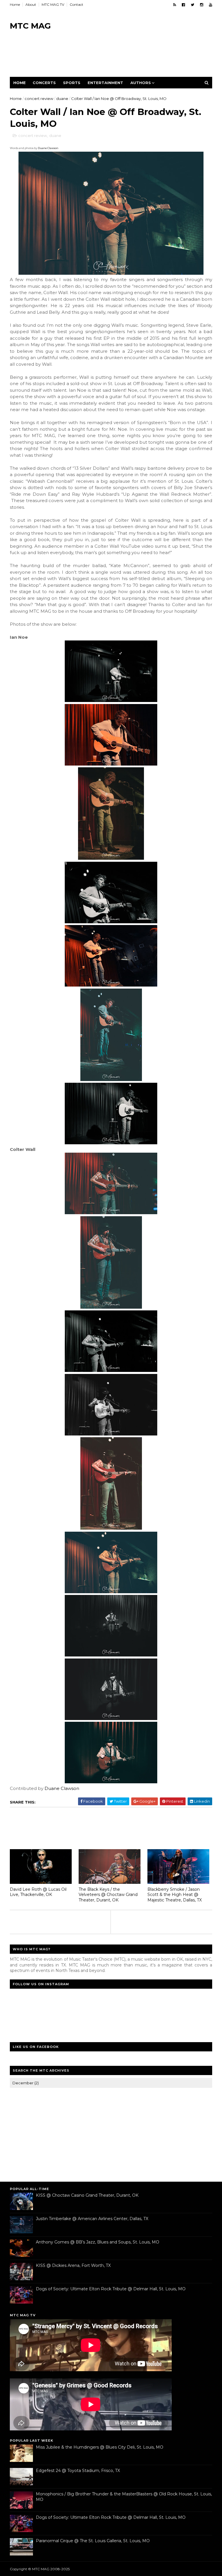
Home (15, 4)
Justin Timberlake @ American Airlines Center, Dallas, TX (92, 2219)
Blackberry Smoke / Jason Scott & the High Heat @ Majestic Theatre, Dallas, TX (175, 1895)
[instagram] (202, 5)
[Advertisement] (115, 58)
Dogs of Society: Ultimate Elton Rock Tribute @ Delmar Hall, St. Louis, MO (111, 2289)
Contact (76, 4)
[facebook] (183, 5)
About (31, 4)
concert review (39, 99)
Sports (72, 83)
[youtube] (211, 5)
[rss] (175, 5)
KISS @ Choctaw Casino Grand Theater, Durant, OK (87, 2195)
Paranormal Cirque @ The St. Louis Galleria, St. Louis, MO (93, 2541)
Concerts (44, 83)
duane (62, 99)
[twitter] (193, 5)
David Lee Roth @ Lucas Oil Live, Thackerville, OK (38, 1892)
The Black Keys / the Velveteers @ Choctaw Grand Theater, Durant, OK (108, 1895)
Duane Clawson (48, 148)
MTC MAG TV (53, 4)
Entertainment (105, 83)
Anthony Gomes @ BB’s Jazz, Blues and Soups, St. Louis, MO (98, 2242)
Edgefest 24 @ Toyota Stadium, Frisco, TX (78, 2471)
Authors (141, 83)
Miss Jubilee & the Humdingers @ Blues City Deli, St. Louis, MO (100, 2447)
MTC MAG (30, 26)
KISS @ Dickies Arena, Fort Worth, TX (73, 2265)
